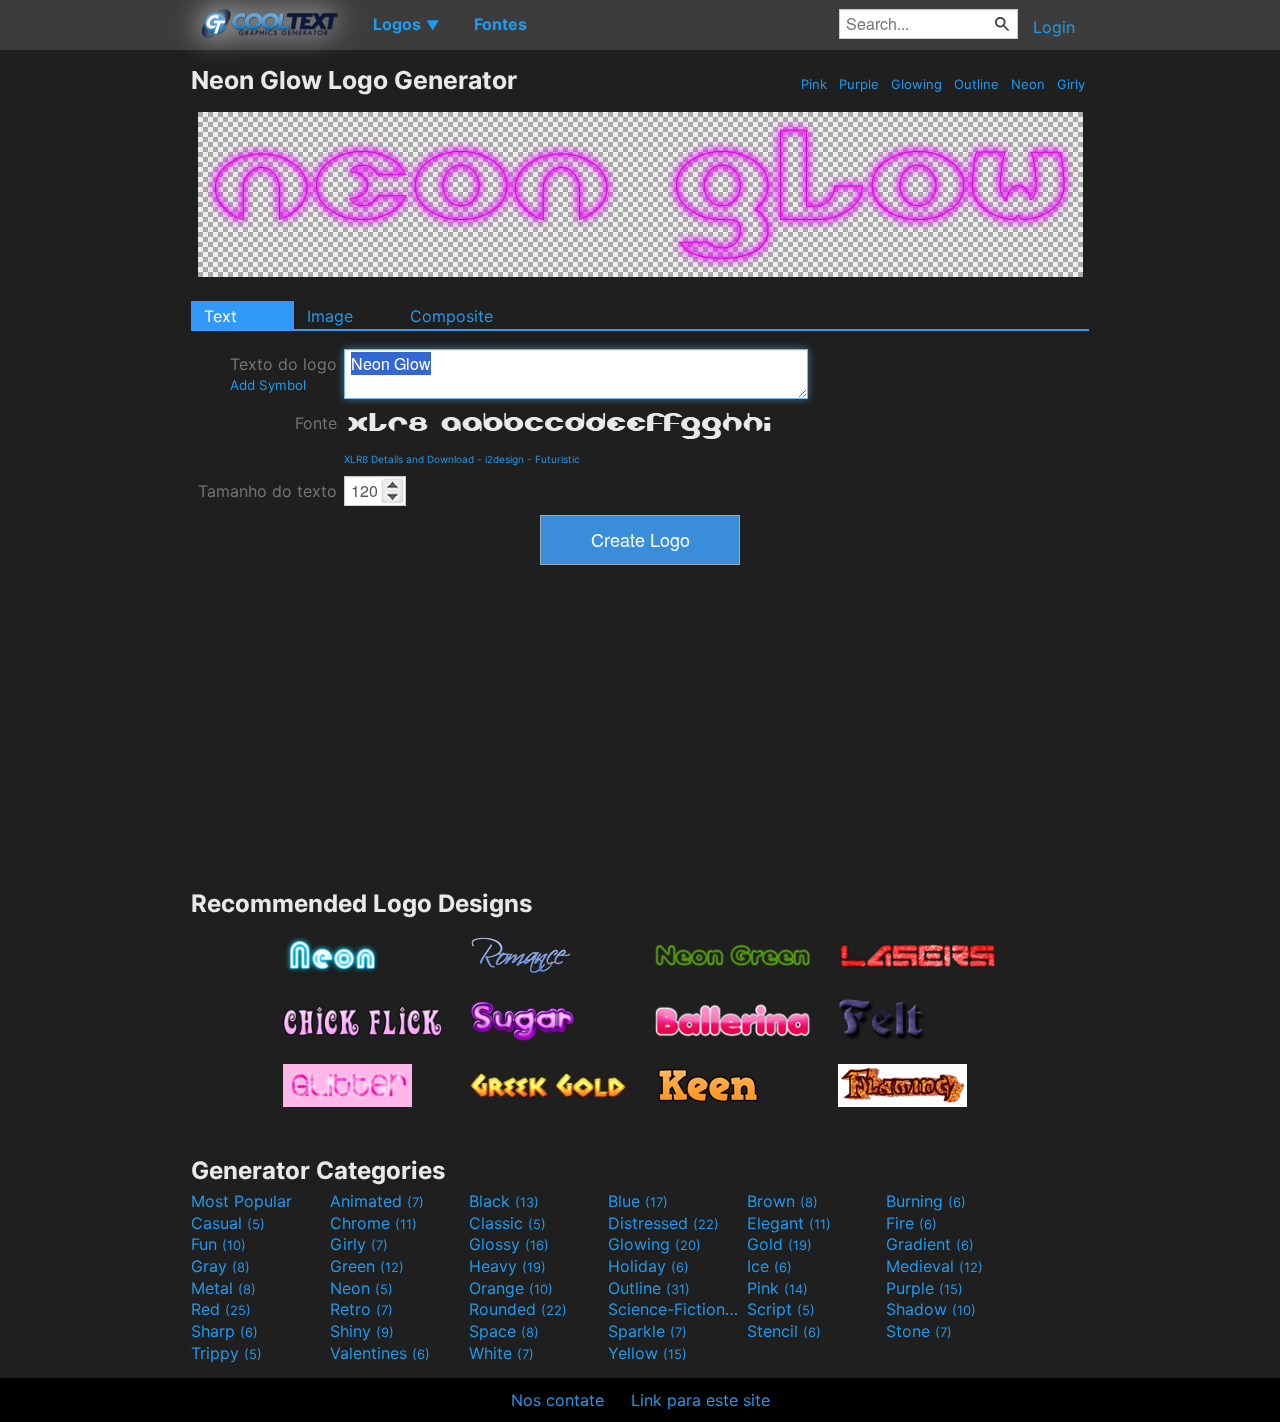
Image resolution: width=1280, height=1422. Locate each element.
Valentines (380, 1353)
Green (367, 1266)
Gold (779, 1244)
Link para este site (700, 1400)
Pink (814, 84)
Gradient (930, 1244)
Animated (377, 1201)
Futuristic (557, 459)
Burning (926, 1201)
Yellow (647, 1353)
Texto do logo (283, 373)
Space (504, 1331)
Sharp (224, 1331)
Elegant (789, 1223)
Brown (782, 1201)
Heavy (507, 1266)
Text (220, 316)
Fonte (316, 423)
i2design (504, 459)
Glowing (916, 84)
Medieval (934, 1266)
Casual (228, 1223)
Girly (1071, 84)
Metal (223, 1288)
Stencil (784, 1331)
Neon (1028, 84)
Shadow (931, 1309)
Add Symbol (268, 385)
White (501, 1353)
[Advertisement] (95, 365)
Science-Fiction (675, 1309)
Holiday (648, 1266)
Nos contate (557, 1400)
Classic (507, 1223)
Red (221, 1309)
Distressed (663, 1223)
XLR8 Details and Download (409, 459)
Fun (218, 1244)
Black (504, 1201)
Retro (361, 1309)
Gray (220, 1266)
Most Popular (241, 1201)
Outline (976, 84)
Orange (511, 1288)
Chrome (373, 1223)
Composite (451, 316)
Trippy (226, 1353)
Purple (859, 84)
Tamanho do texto (267, 491)
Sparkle (647, 1331)
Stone (919, 1331)
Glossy (509, 1244)
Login (1054, 27)
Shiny (362, 1331)
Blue (638, 1201)
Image (330, 316)
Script (781, 1309)
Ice (769, 1266)
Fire (911, 1223)
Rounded (518, 1309)
